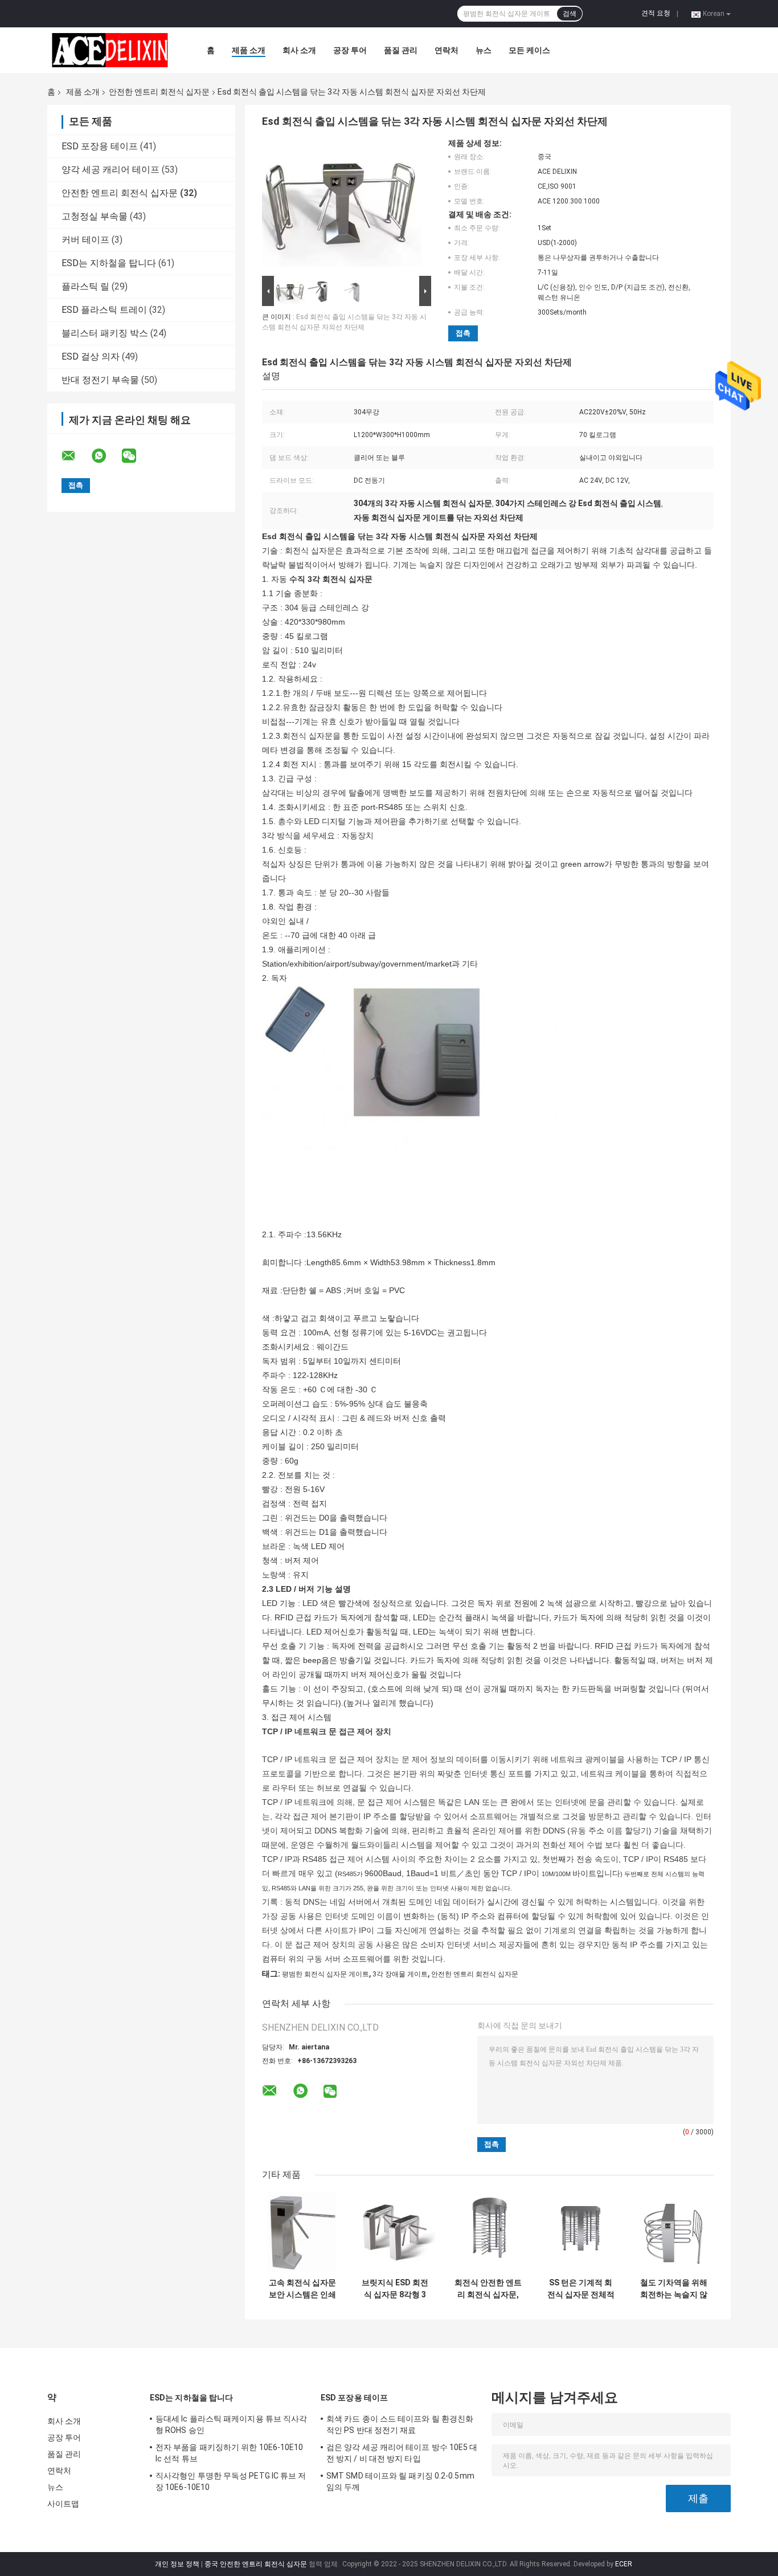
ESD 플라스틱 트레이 (104, 310)
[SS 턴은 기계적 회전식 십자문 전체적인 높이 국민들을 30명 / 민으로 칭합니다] (581, 2232)
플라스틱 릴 (85, 286)
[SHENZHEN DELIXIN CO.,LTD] (110, 50)
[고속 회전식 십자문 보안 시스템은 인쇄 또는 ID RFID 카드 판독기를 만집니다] (302, 2232)
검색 (570, 14)
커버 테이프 (85, 240)
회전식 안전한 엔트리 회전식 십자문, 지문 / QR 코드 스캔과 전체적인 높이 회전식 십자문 (488, 2289)
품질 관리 (401, 50)
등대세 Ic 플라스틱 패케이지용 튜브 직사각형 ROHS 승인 (231, 2424)
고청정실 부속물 (95, 216)
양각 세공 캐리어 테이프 (110, 170)
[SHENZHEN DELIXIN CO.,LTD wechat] (136, 456)
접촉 (463, 333)
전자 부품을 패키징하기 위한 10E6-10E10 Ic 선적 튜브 (230, 2453)
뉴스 (484, 50)
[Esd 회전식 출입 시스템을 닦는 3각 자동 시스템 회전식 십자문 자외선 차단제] (342, 206)
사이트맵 (63, 2504)
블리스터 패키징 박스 (105, 333)
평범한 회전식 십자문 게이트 (325, 1974)
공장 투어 (350, 50)
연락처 (447, 50)
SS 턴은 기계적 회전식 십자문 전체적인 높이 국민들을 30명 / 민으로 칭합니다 (581, 2289)
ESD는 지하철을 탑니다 (109, 263)
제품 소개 (249, 50)
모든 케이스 (529, 50)
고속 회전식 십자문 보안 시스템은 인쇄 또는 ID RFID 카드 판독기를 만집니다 (302, 2289)
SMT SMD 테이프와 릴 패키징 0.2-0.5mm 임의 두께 (400, 2481)
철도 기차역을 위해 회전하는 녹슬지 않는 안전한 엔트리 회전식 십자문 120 (673, 2289)
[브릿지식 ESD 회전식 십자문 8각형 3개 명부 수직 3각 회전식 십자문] (395, 2232)
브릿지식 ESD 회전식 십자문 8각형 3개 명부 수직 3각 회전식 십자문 (395, 2289)
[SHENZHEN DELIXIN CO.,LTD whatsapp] (106, 456)
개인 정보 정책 (177, 2564)
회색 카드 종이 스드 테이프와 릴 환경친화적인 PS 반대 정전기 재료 (400, 2424)
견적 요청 (656, 13)
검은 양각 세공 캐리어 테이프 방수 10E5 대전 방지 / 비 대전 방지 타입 (402, 2453)
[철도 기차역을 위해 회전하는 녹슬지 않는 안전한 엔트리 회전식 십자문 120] (673, 2232)
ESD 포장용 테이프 (100, 146)
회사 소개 (299, 50)
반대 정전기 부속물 (100, 380)
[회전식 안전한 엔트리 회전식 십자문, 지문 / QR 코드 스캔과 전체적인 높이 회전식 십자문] (488, 2232)
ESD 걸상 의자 (91, 356)
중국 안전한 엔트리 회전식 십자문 (256, 2564)
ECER (624, 2564)
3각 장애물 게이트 (400, 1974)
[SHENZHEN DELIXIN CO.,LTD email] (76, 456)
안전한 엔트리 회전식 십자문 (159, 92)
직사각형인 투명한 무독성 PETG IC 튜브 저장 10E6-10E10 (231, 2481)
